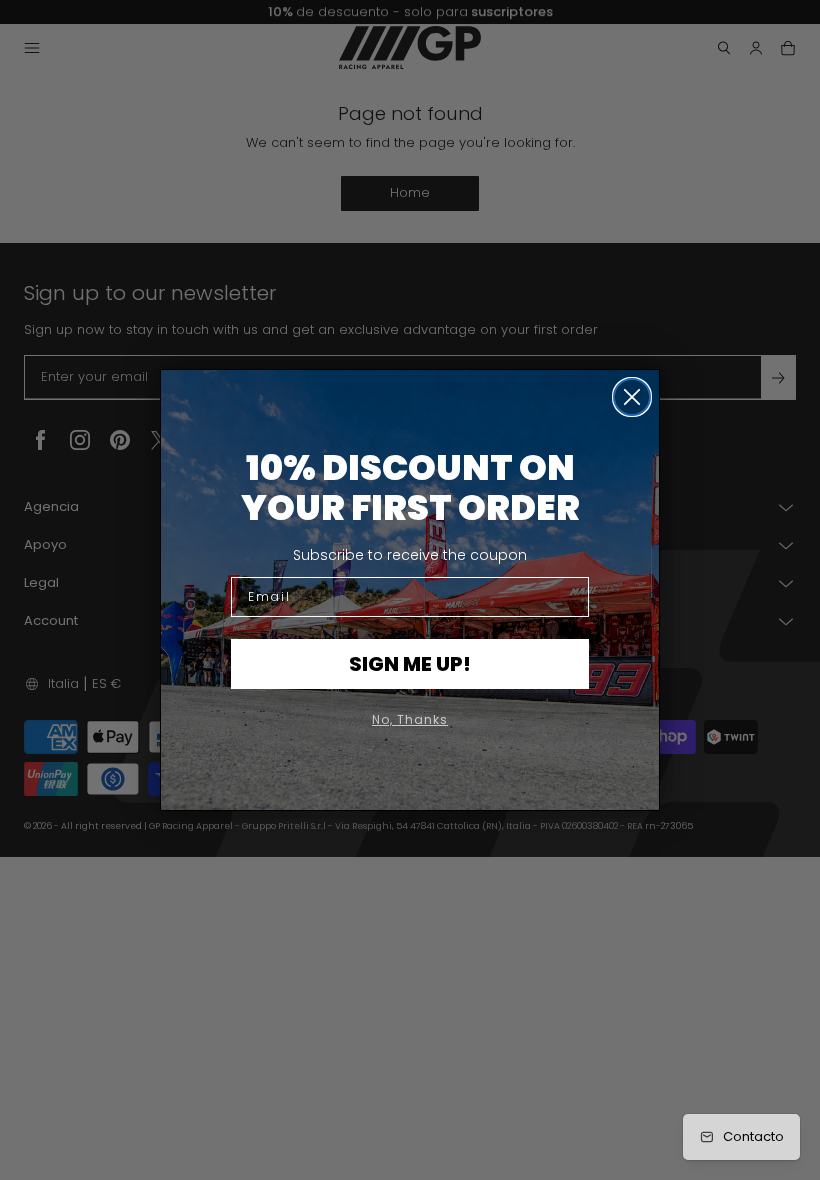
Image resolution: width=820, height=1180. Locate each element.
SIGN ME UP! (410, 664)
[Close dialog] (632, 397)
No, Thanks (410, 719)
